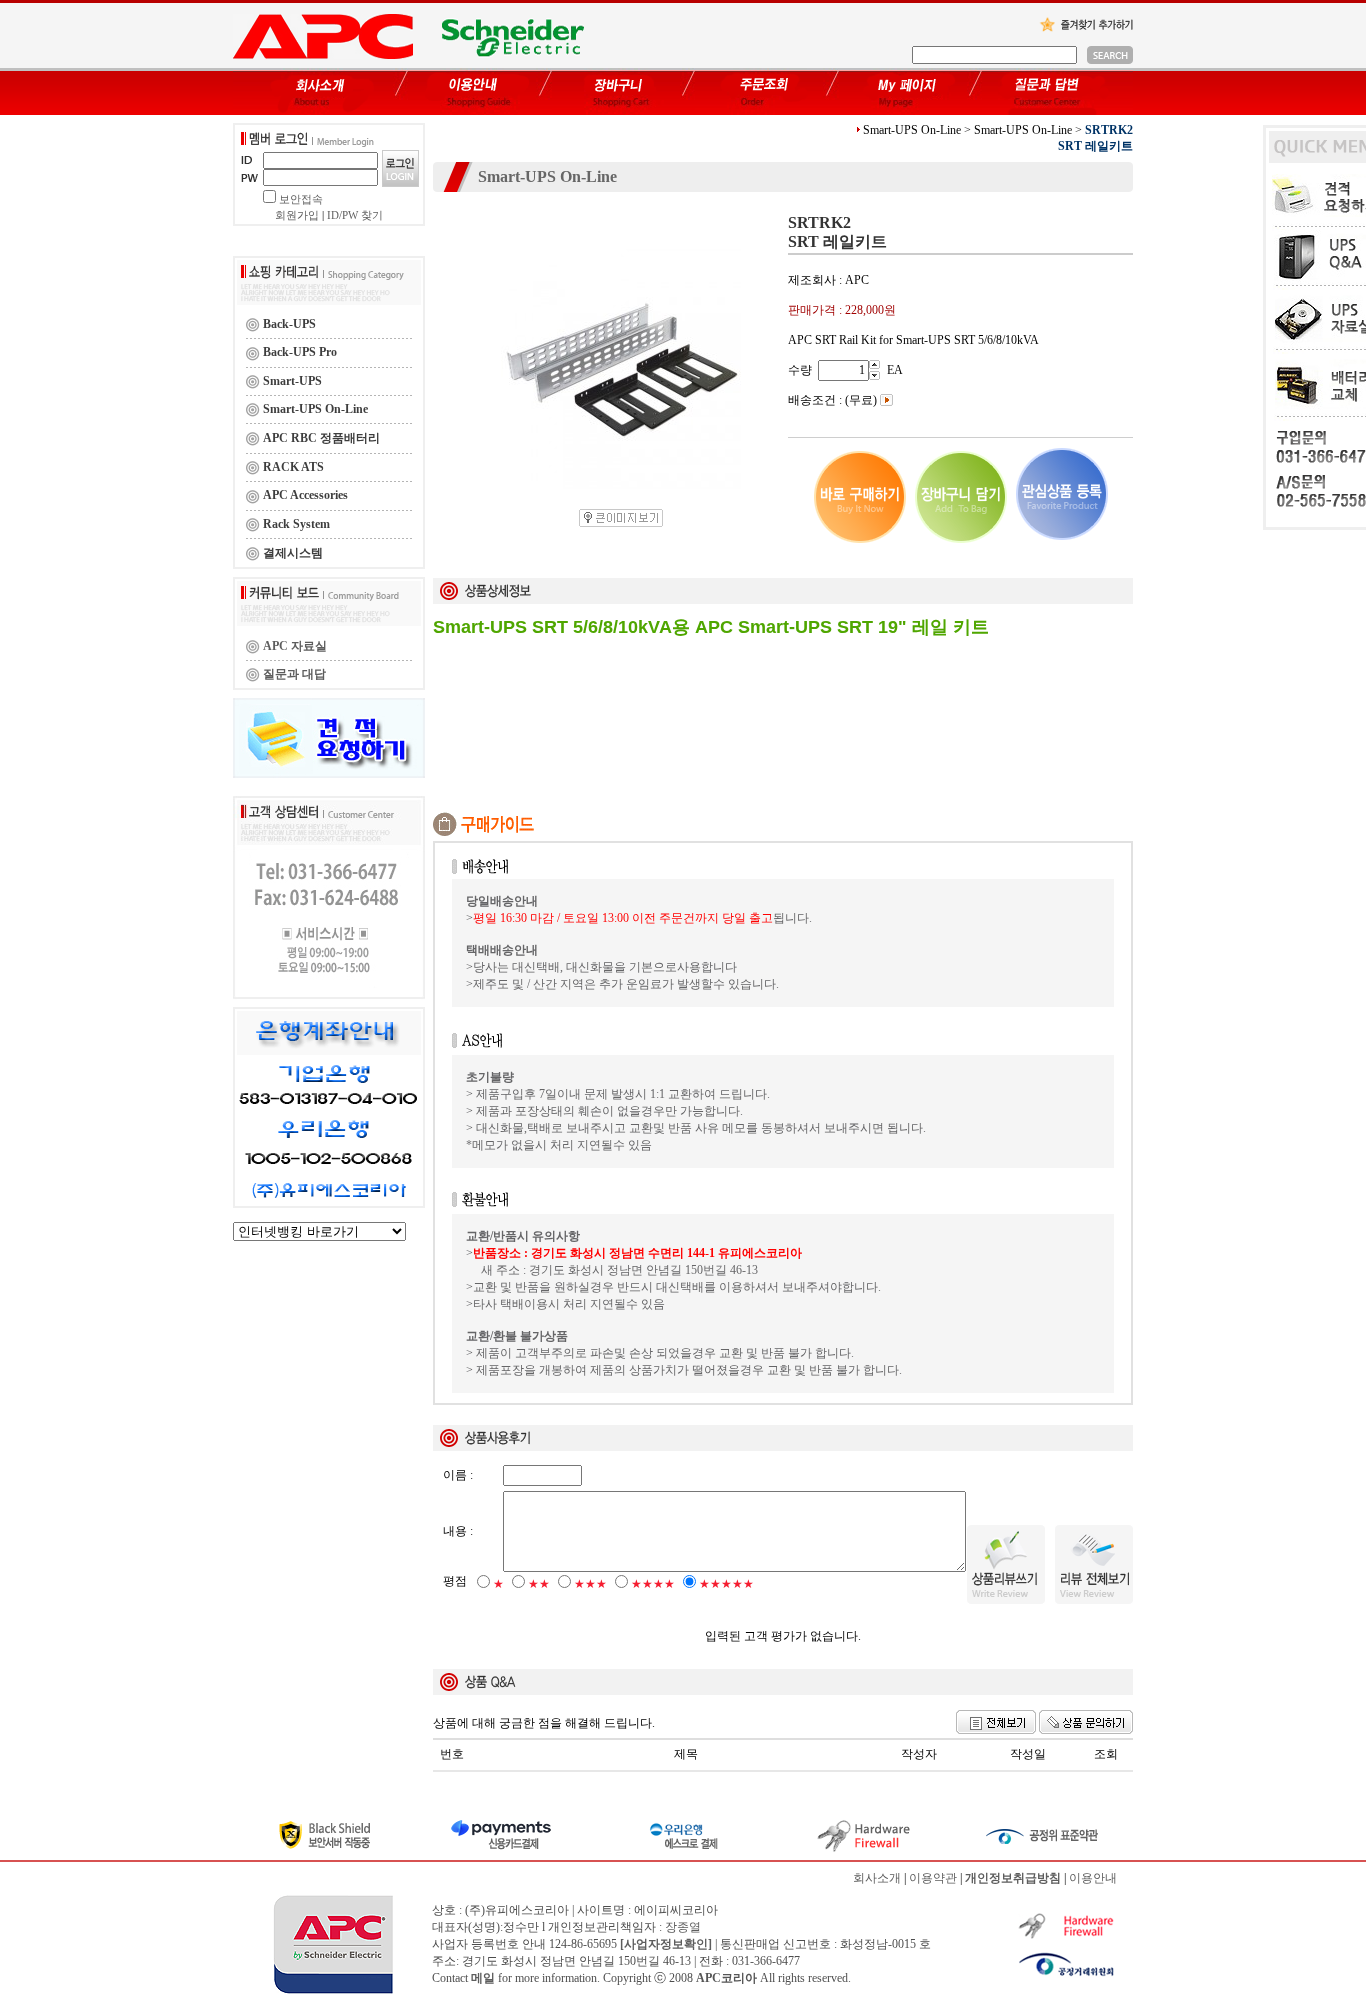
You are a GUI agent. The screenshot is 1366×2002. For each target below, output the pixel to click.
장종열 (683, 1927)
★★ (539, 1584)
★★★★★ (726, 1584)
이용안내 (1093, 1878)
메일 (483, 1978)
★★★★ (653, 1584)
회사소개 (877, 1878)
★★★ (590, 1584)
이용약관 (933, 1878)
